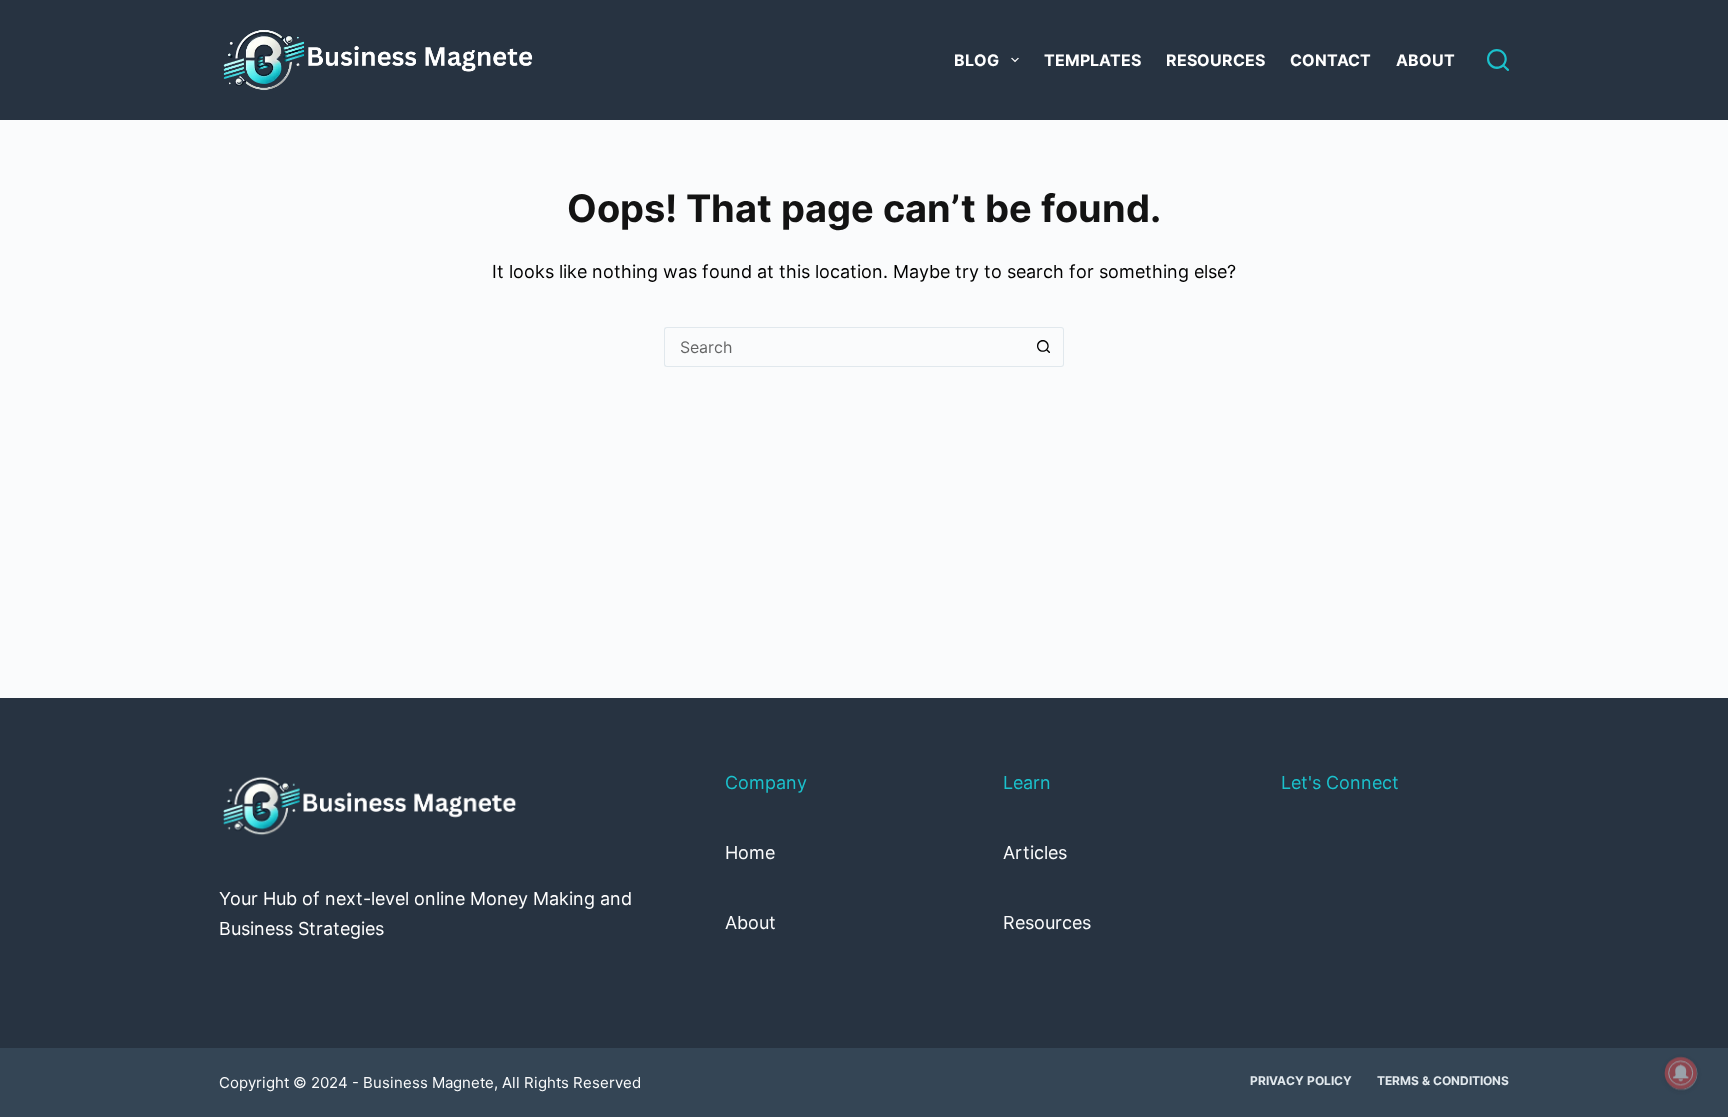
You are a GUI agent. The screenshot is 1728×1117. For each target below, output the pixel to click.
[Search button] (1044, 347)
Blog (976, 60)
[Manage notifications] (1681, 1073)
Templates (1092, 60)
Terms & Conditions (1443, 1080)
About (1425, 60)
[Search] (1498, 60)
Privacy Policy (1301, 1080)
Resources (1215, 60)
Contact (1330, 60)
